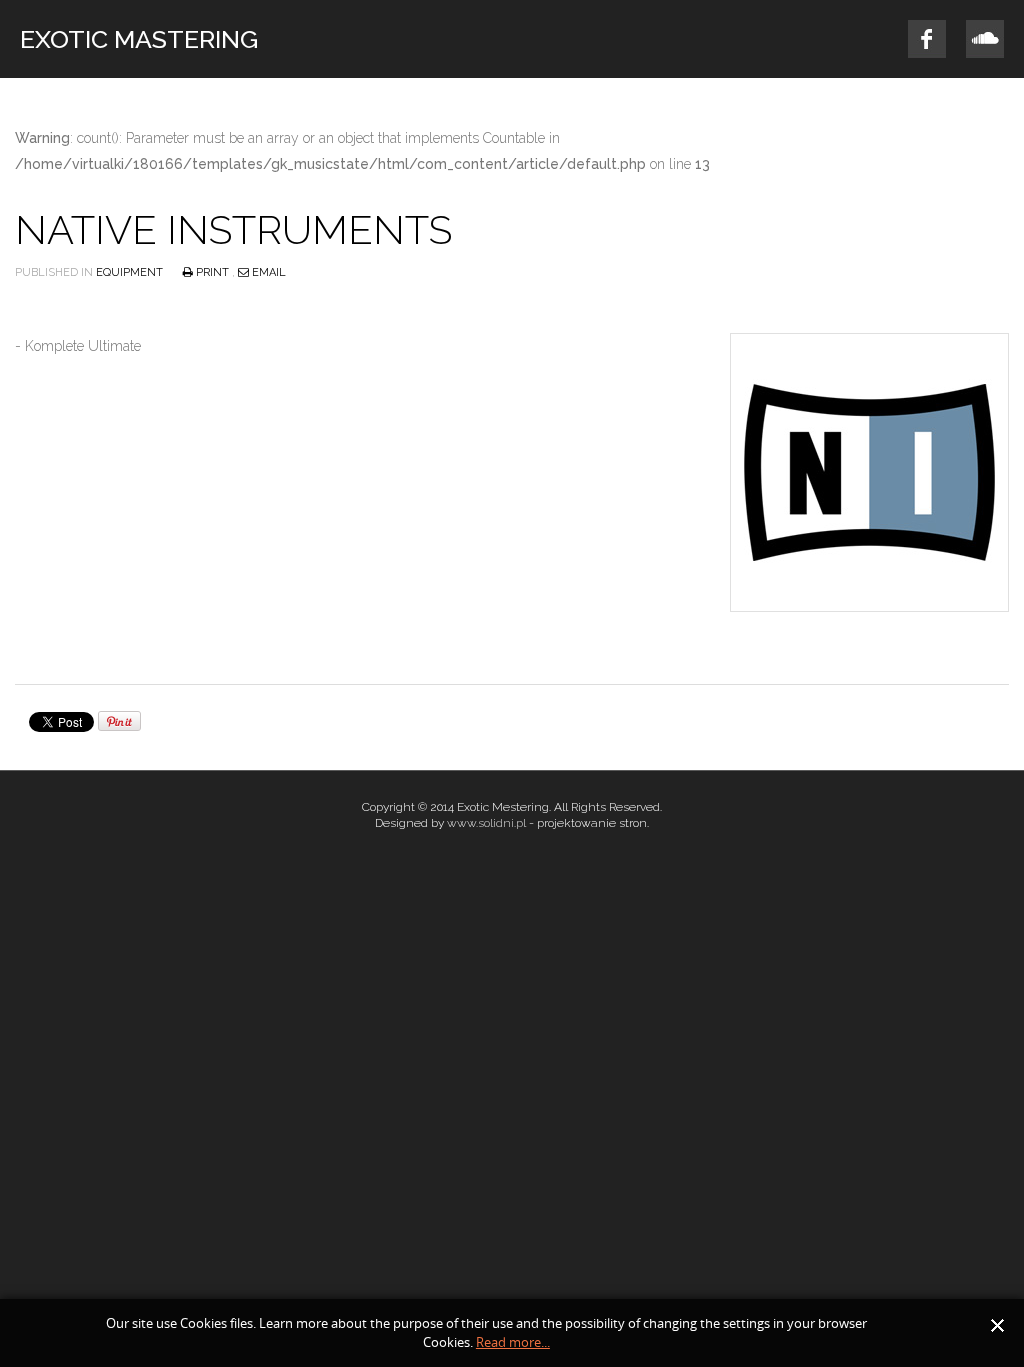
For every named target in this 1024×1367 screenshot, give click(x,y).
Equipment (129, 272)
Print (212, 272)
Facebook (927, 39)
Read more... (513, 1342)
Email (267, 272)
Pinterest (985, 39)
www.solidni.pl (486, 823)
